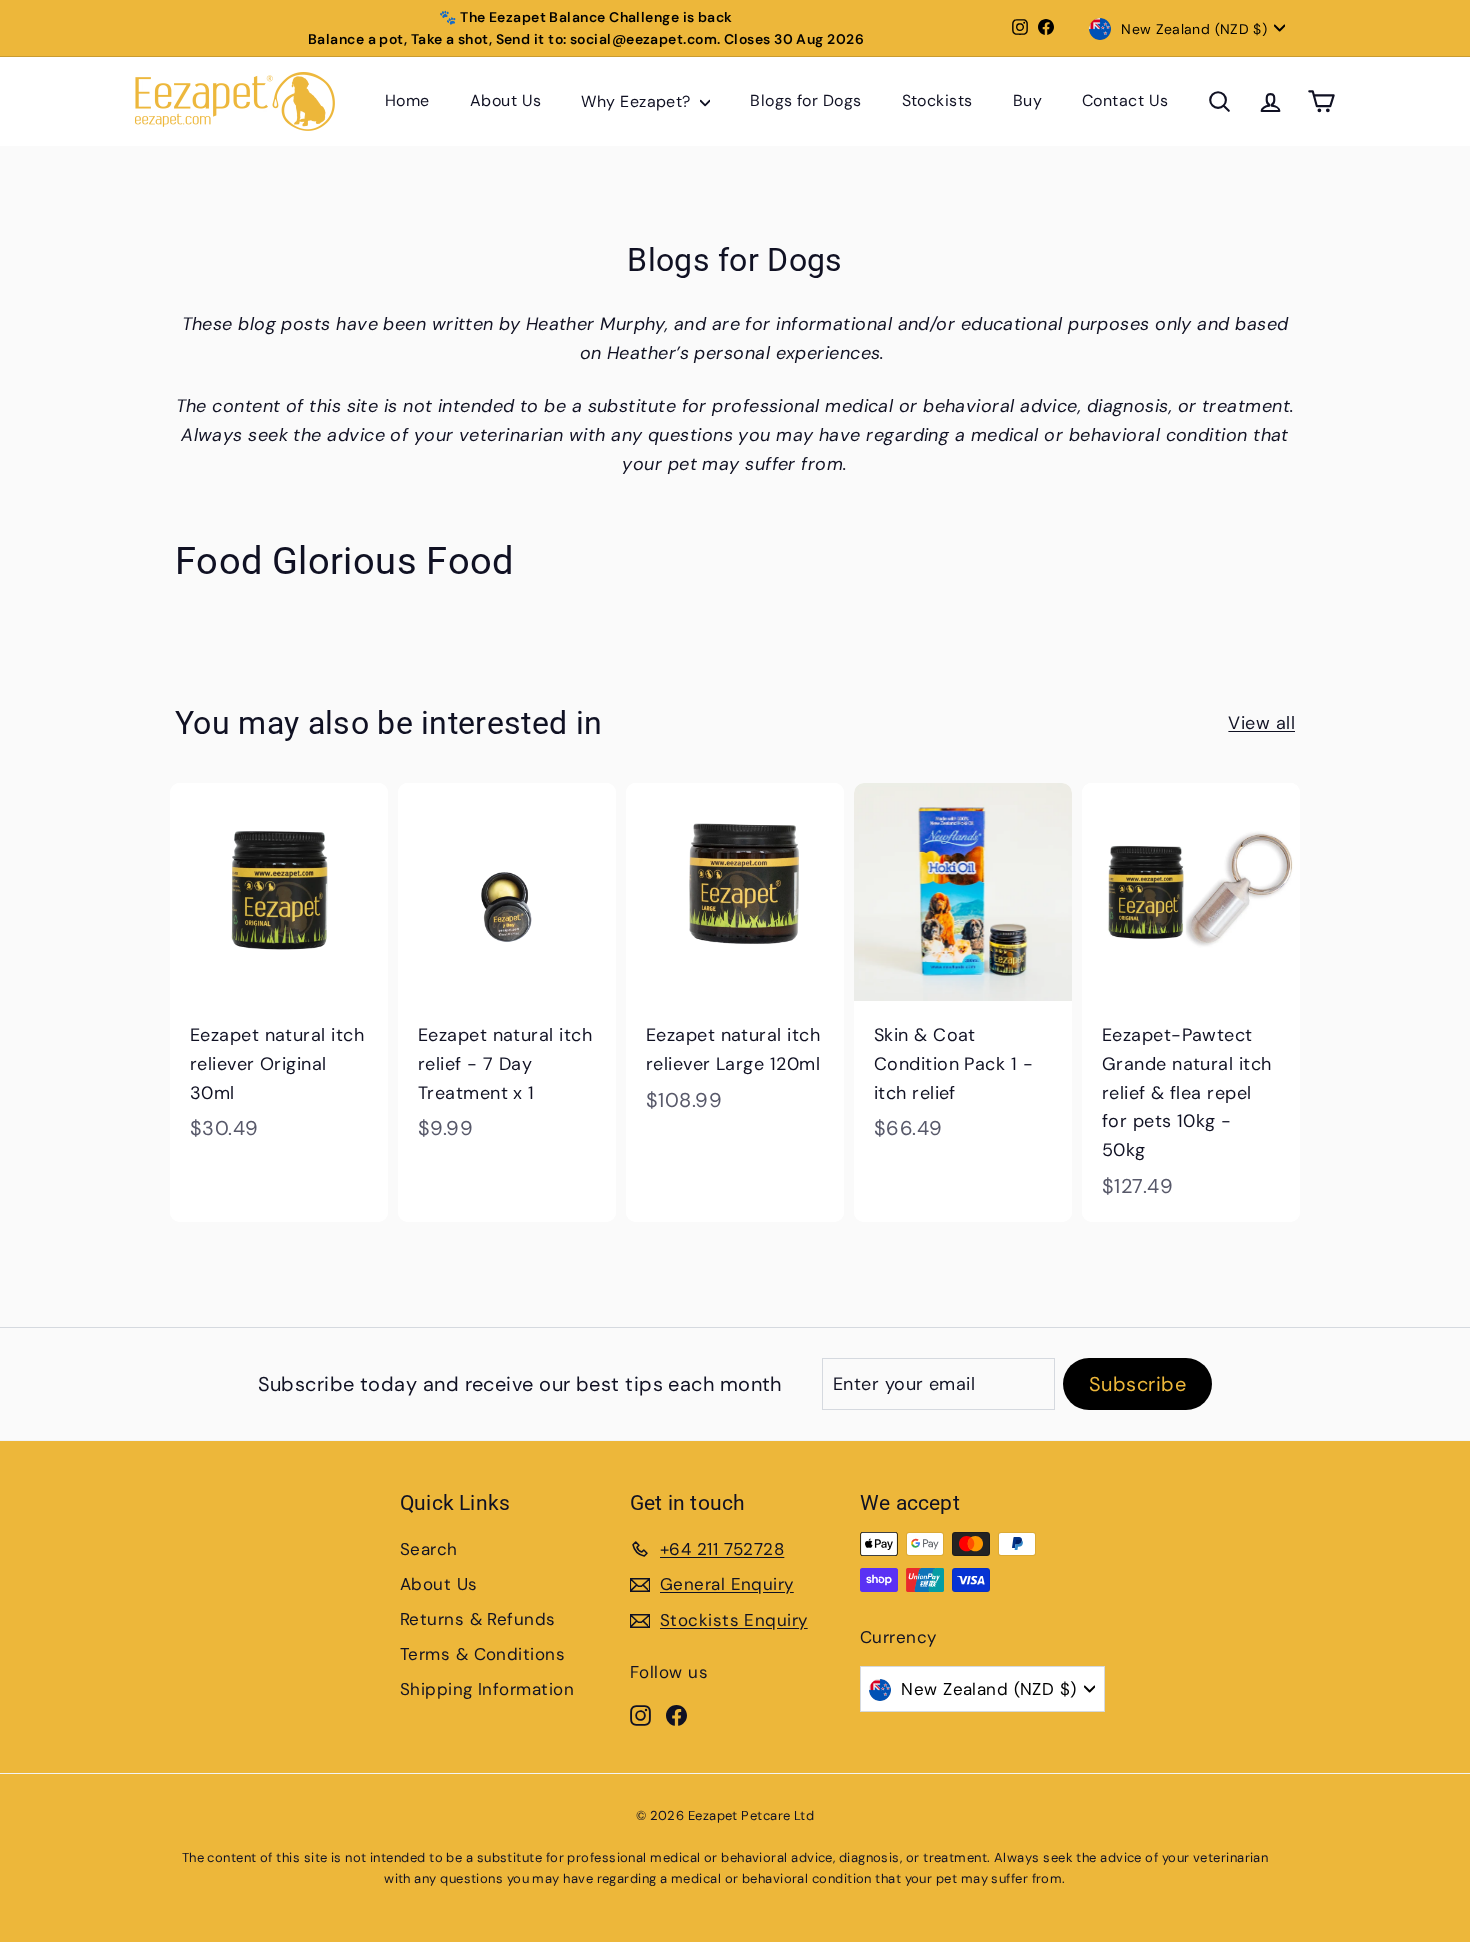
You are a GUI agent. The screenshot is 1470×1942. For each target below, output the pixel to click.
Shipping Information (487, 1689)
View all (1261, 723)
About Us (506, 101)
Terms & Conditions (482, 1654)
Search (429, 1549)
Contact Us (1125, 101)
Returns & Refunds (478, 1619)
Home (407, 101)
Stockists (937, 101)
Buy (1027, 101)
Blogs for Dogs (805, 101)
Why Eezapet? (638, 101)
